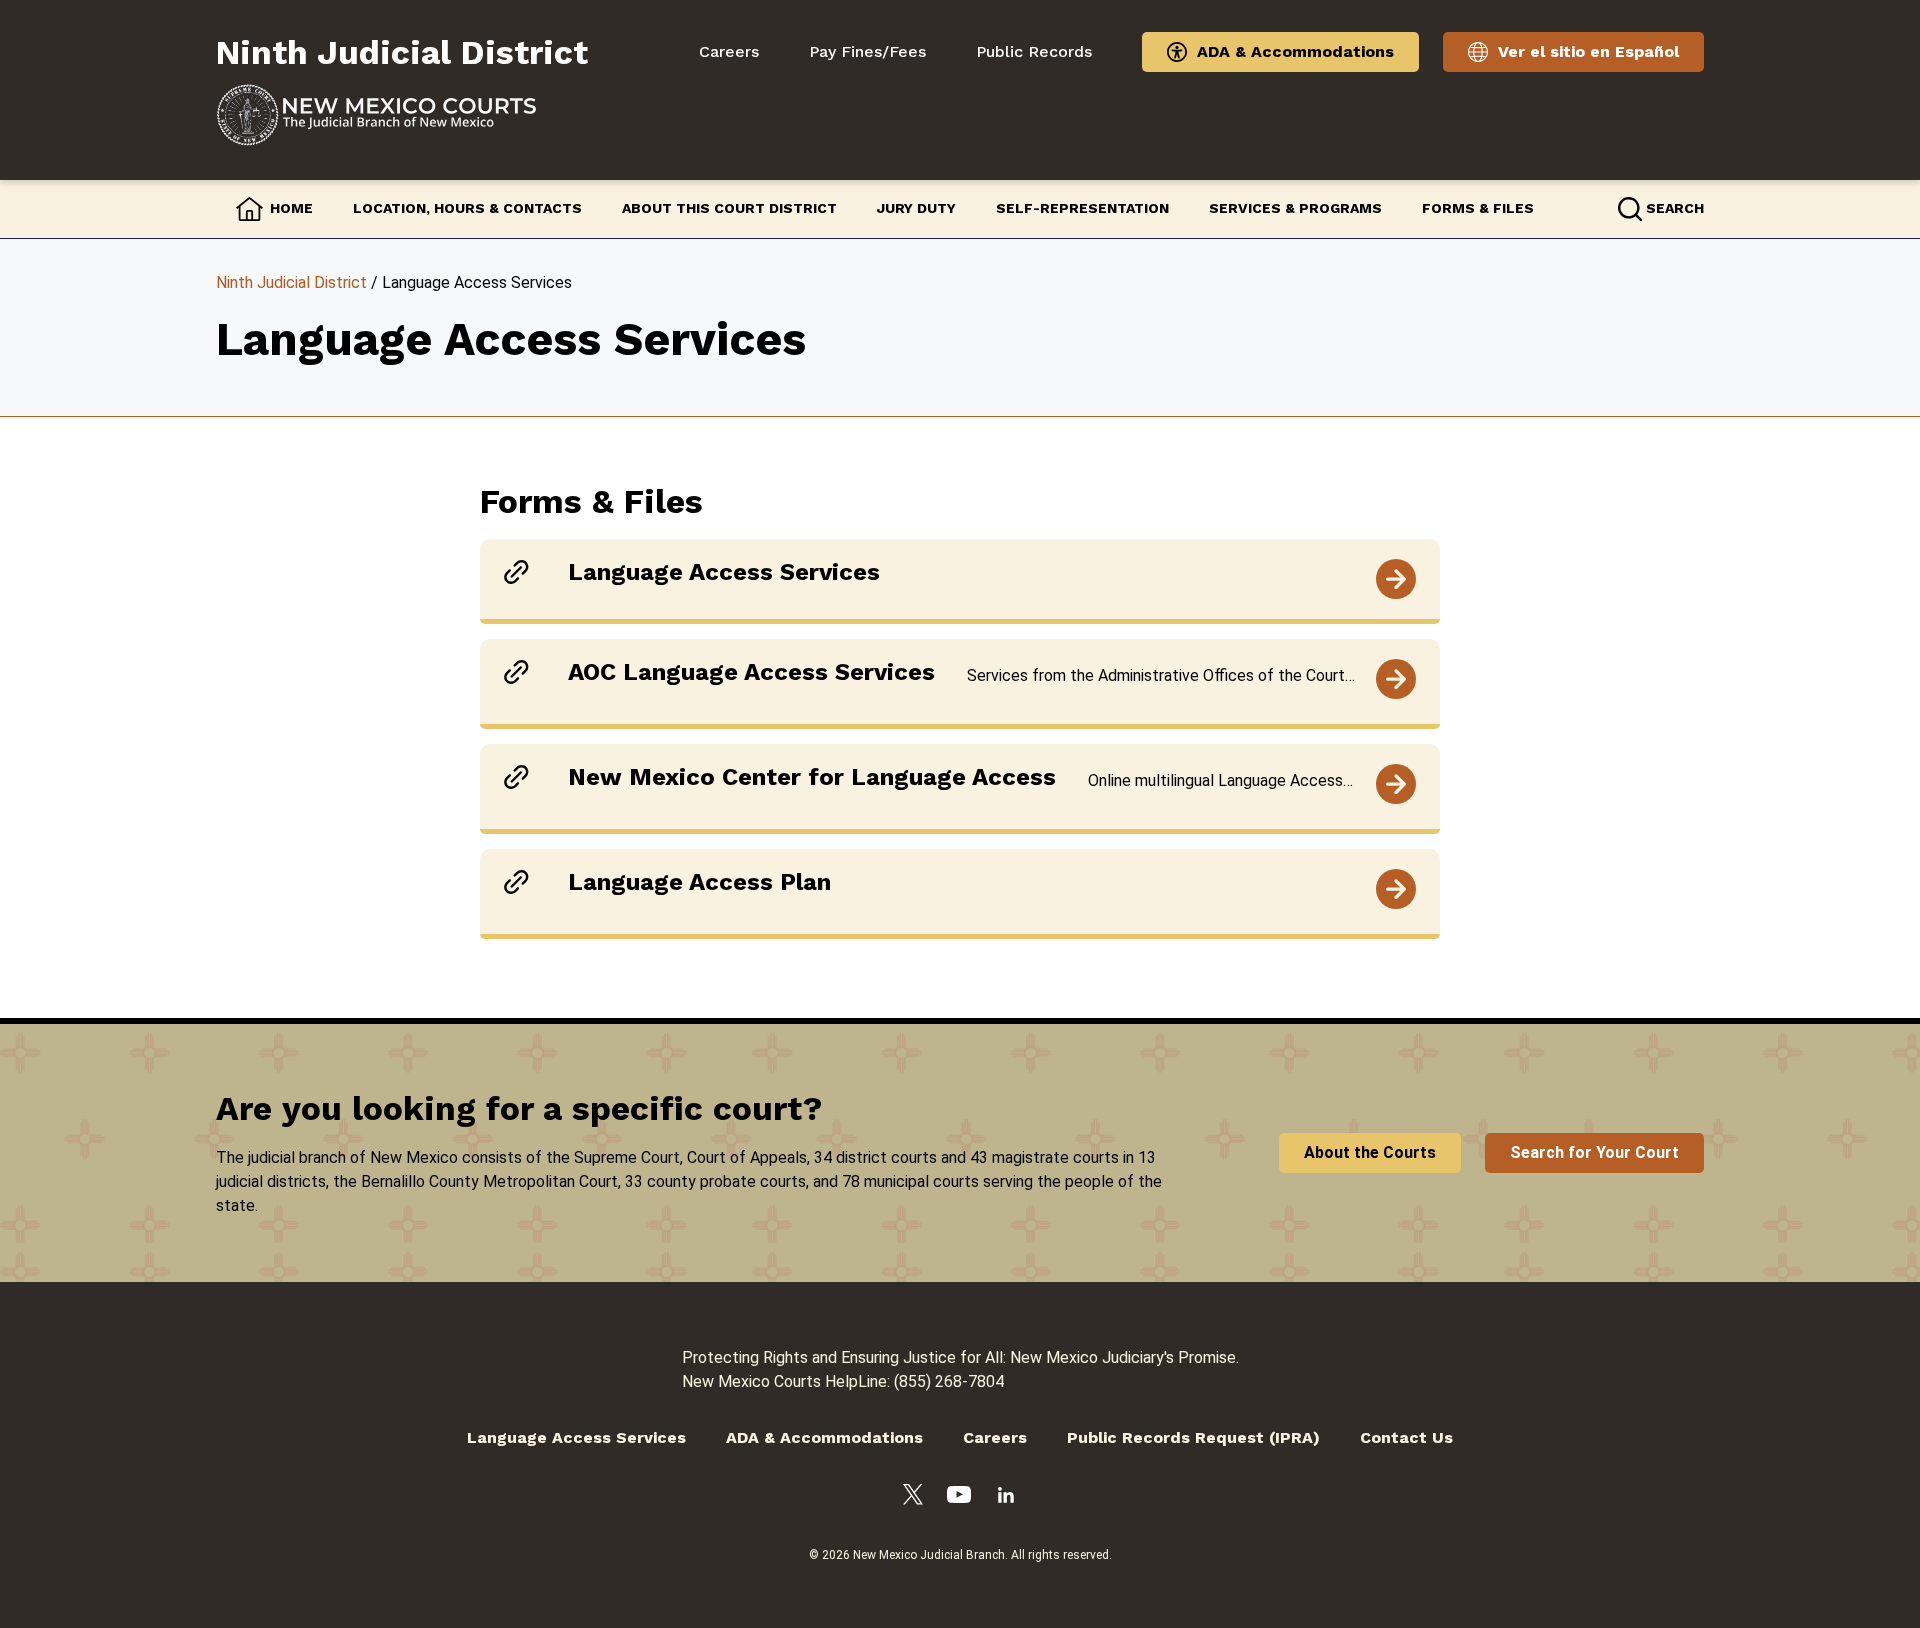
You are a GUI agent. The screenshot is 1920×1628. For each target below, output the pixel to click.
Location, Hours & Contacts (467, 208)
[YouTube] (959, 1498)
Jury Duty (916, 208)
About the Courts (1370, 1152)
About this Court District (729, 208)
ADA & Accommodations (1295, 51)
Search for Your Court (1594, 1152)
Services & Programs (1295, 208)
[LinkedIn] (1006, 1498)
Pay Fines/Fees (867, 51)
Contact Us (1406, 1437)
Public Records (1034, 51)
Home (291, 208)
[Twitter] (913, 1498)
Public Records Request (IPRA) (1193, 1437)
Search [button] (1675, 208)
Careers (729, 51)
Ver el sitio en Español (1588, 51)
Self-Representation (1082, 208)
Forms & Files (1478, 208)
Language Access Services (576, 1437)
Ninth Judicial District (291, 282)
